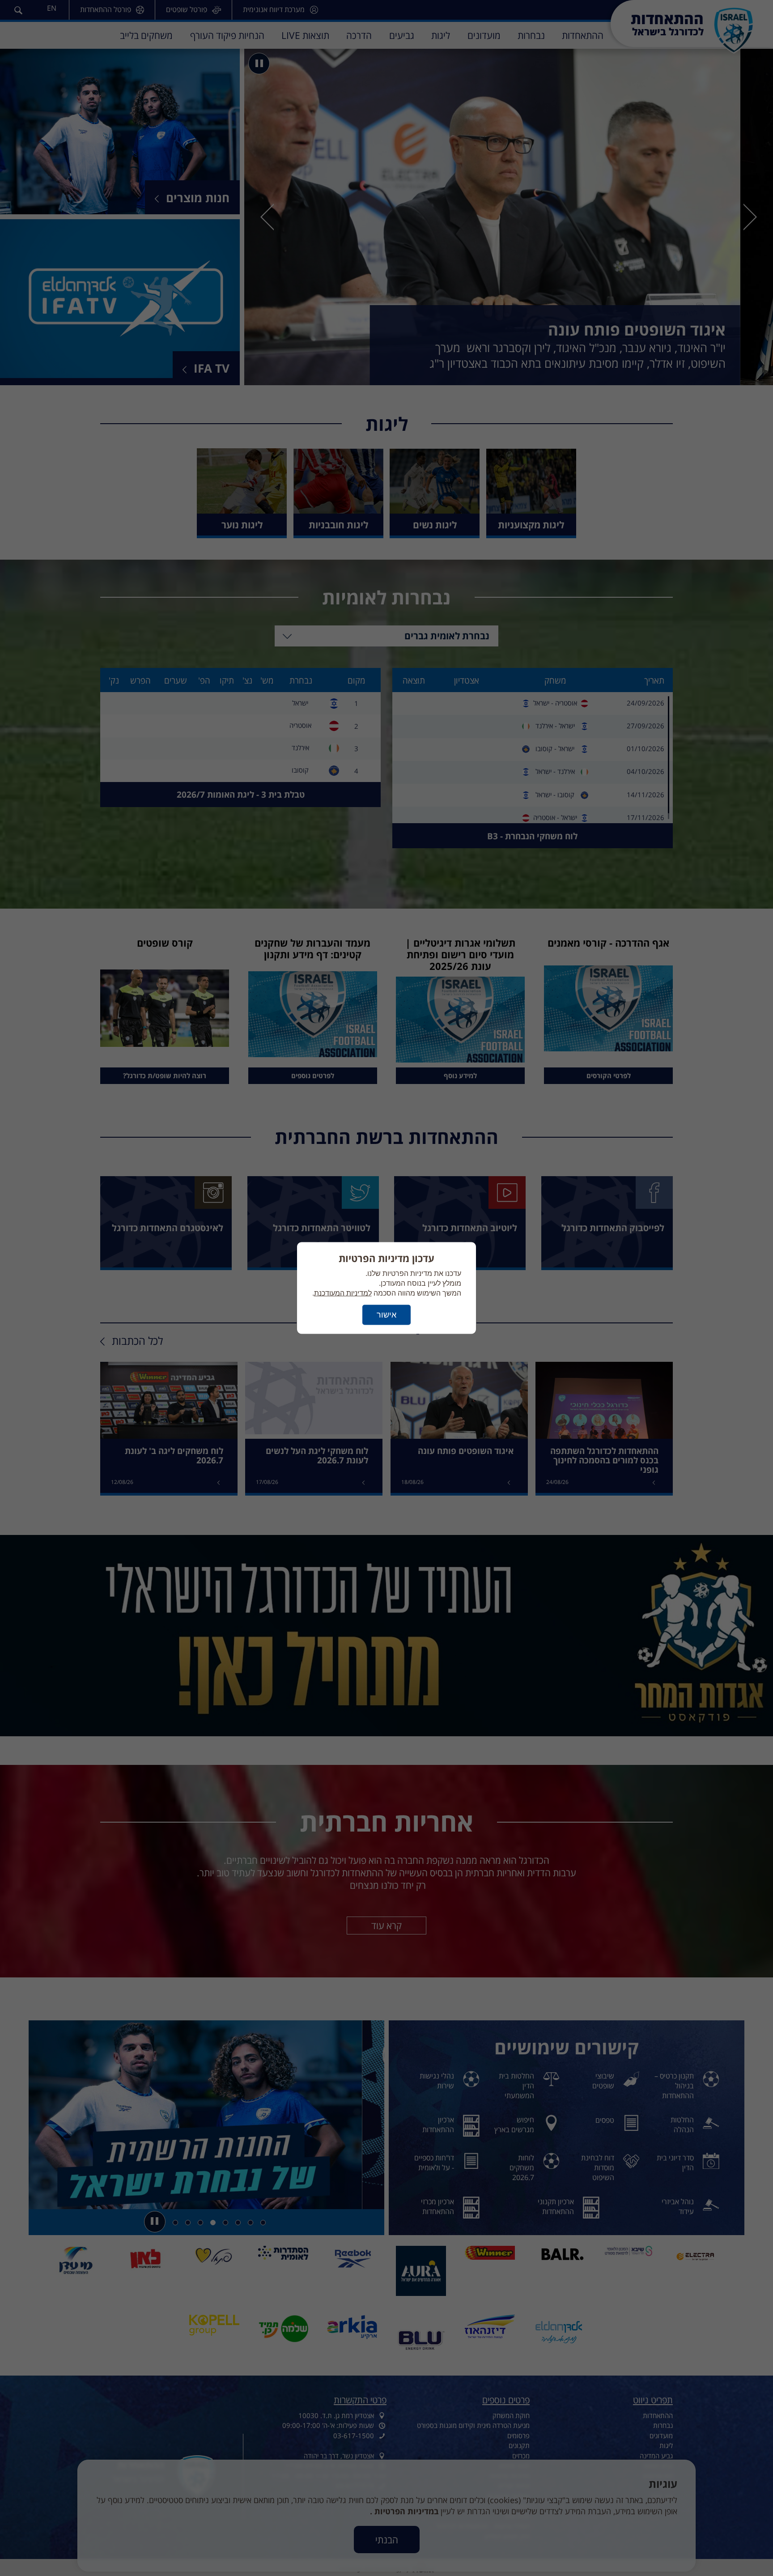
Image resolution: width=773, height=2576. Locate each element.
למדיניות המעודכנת (343, 1293)
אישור (386, 1315)
